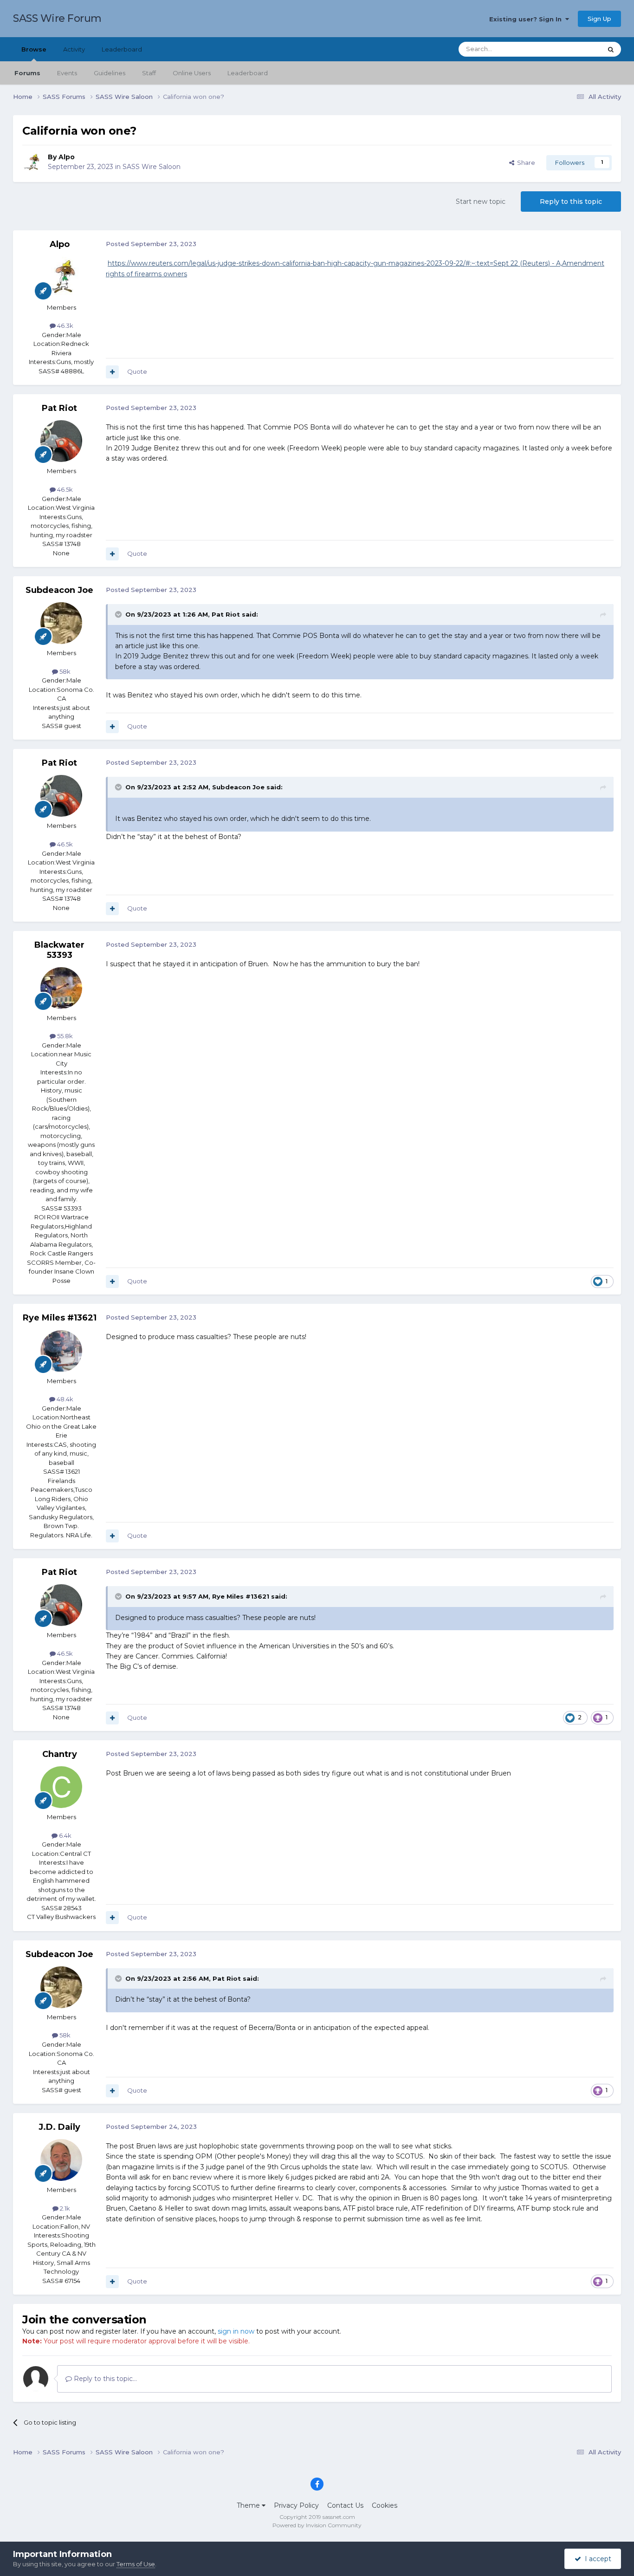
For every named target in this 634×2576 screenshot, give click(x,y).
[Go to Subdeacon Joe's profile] (61, 623)
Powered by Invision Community (317, 2525)
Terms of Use (136, 2564)
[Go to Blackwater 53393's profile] (61, 988)
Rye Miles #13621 (60, 1318)
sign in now (236, 2331)
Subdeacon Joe (59, 590)
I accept (596, 2559)
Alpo (67, 157)
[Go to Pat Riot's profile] (61, 441)
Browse (34, 49)
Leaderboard (248, 73)
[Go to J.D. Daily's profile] (61, 2160)
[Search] (611, 49)
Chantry (60, 1754)
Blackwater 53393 (59, 950)
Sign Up (599, 19)
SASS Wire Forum (57, 18)
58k (64, 671)
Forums (27, 73)
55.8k (64, 1036)
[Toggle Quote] (119, 614)
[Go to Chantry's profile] (61, 1787)
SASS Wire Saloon (152, 167)
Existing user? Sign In (527, 19)
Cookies (385, 2505)
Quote (137, 371)
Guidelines (110, 73)
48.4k (64, 1399)
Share (525, 163)
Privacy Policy (296, 2505)
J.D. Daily (59, 2127)
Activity (74, 49)
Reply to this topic (571, 202)
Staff (149, 73)
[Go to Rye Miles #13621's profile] (61, 1351)
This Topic (575, 49)
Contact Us (345, 2505)
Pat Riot (59, 408)
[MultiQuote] (112, 372)
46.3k (65, 325)
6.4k (65, 1835)
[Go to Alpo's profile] (32, 163)
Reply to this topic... (104, 2379)
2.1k (64, 2208)
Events (67, 73)
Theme (249, 2505)
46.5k (64, 489)
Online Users (192, 73)
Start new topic (481, 202)
